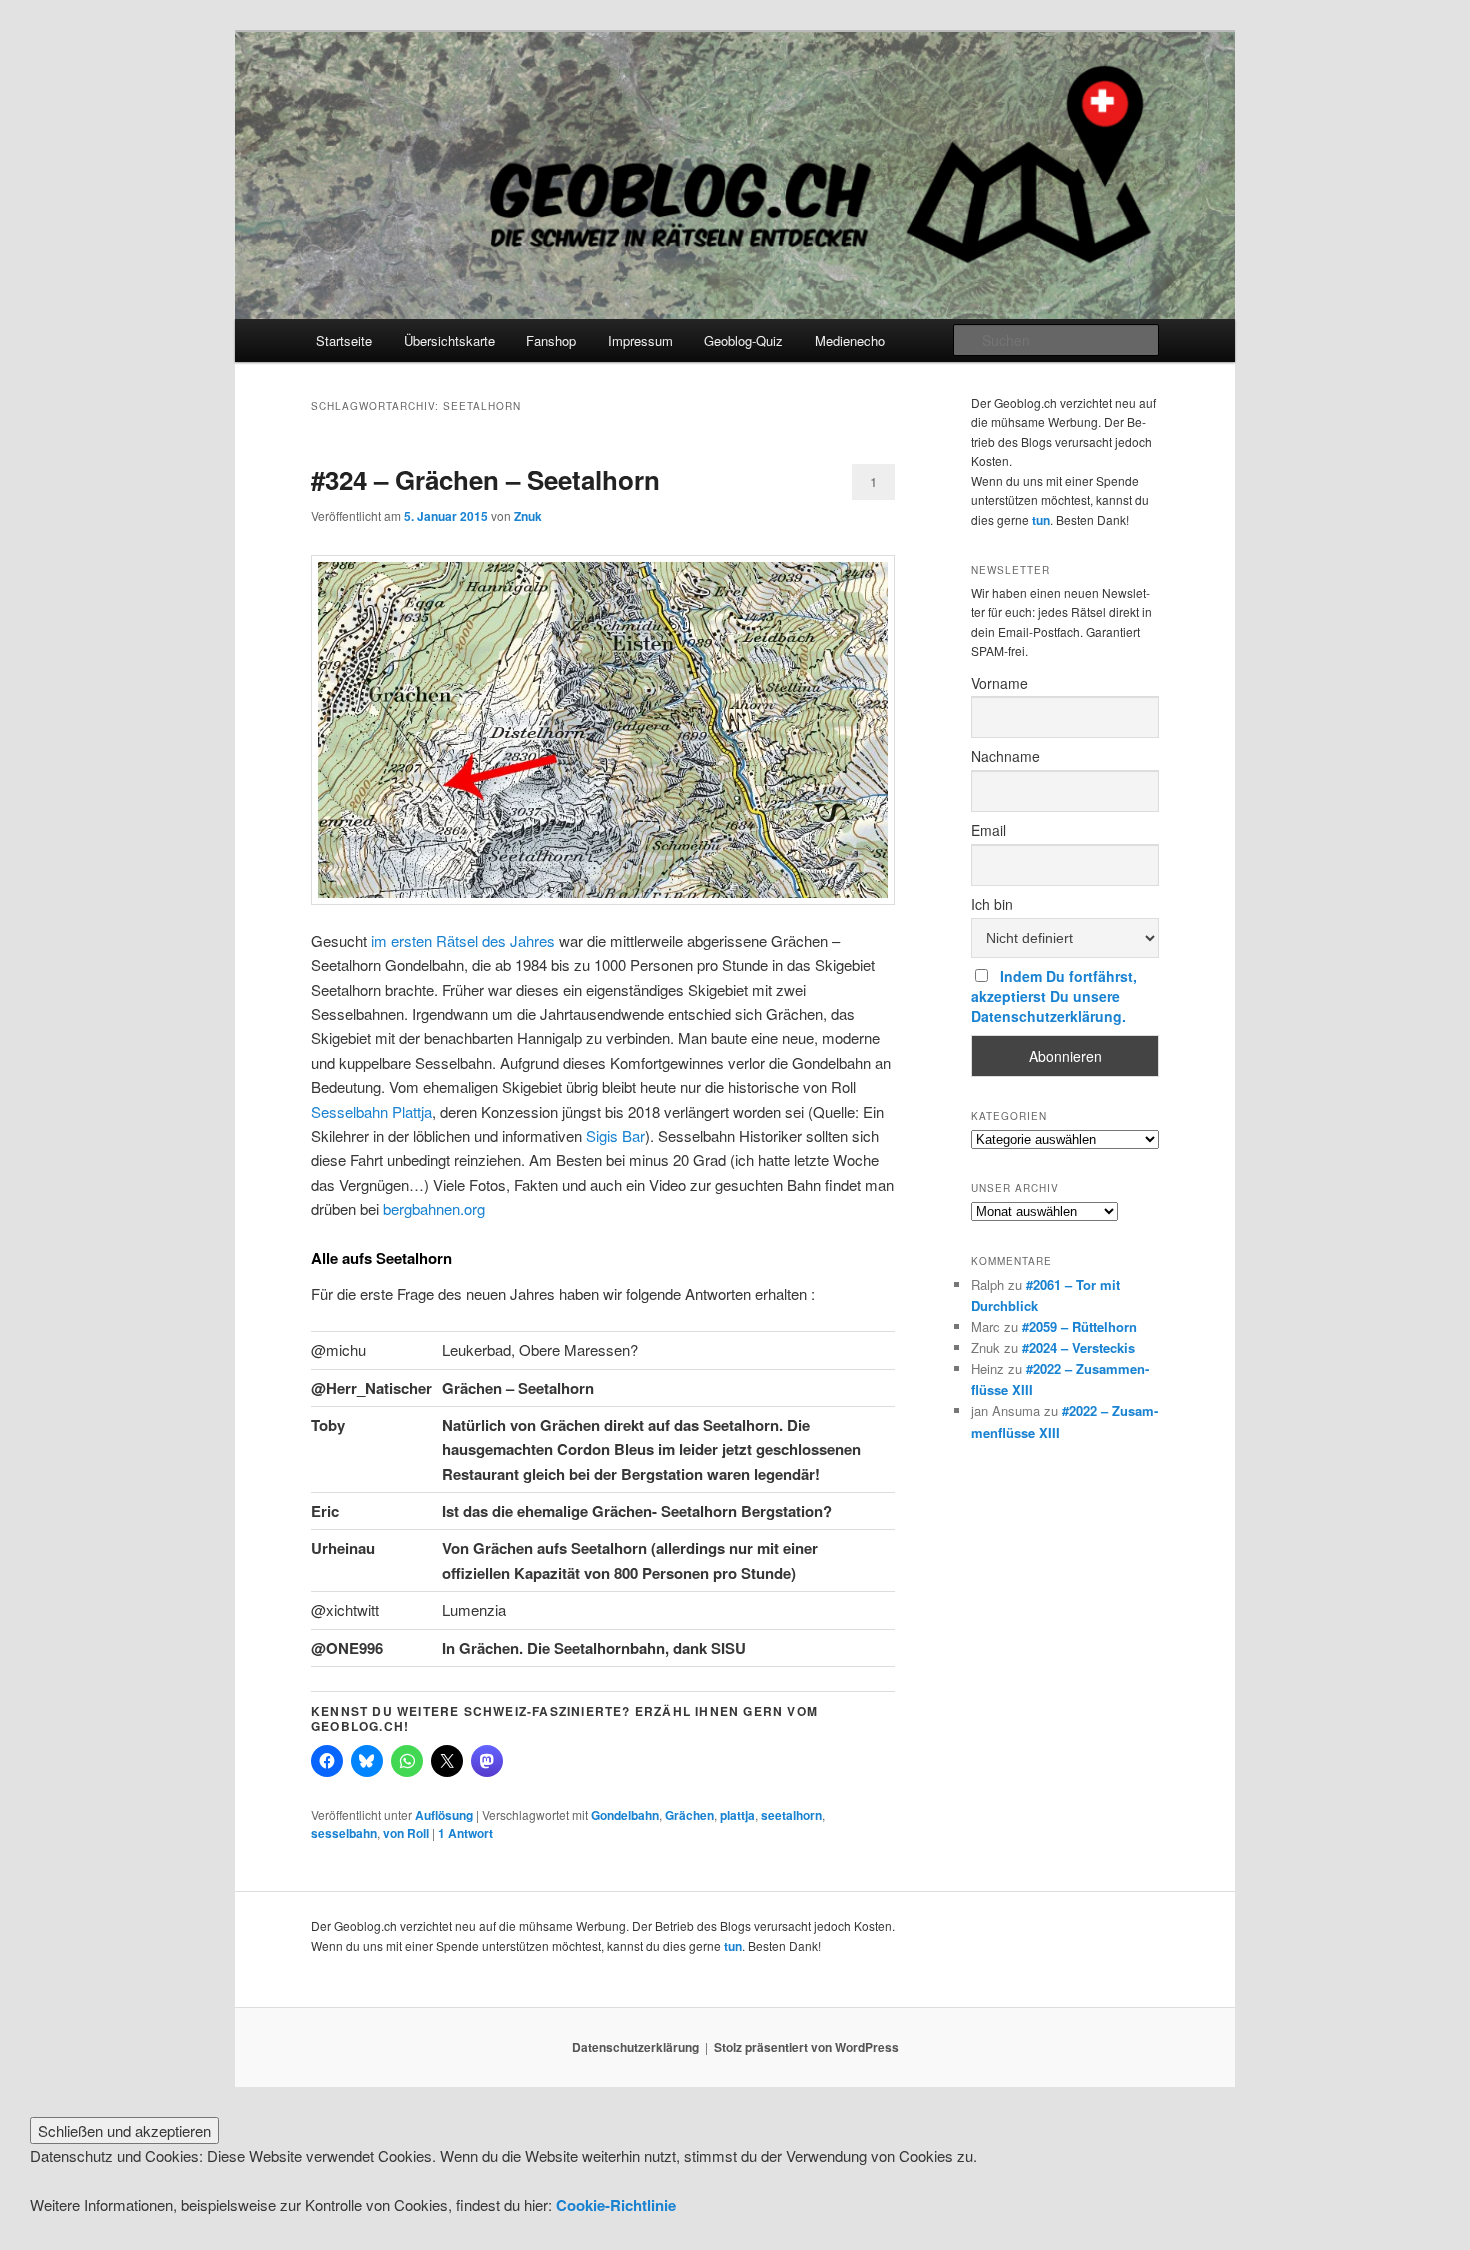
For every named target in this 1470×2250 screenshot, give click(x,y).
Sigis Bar (615, 1135)
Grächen (689, 1815)
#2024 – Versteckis (1078, 1347)
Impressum (640, 340)
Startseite (344, 340)
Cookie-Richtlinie (616, 2205)
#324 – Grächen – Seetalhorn (485, 479)
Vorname (999, 683)
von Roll (406, 1833)
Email (988, 830)
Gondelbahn (625, 1815)
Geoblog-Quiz (743, 340)
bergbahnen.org (434, 1208)
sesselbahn (344, 1833)
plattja (737, 1815)
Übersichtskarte (449, 340)
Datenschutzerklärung (635, 2047)
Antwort (465, 1833)
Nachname (1005, 756)
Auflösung (444, 1815)
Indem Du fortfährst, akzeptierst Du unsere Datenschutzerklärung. (1054, 996)
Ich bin (992, 904)
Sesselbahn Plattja (371, 1111)
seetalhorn (791, 1815)
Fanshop (551, 340)
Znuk (528, 516)
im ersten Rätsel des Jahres (463, 940)
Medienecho (850, 340)
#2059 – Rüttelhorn (1079, 1326)
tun (1041, 520)
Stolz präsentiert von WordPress (806, 2047)
